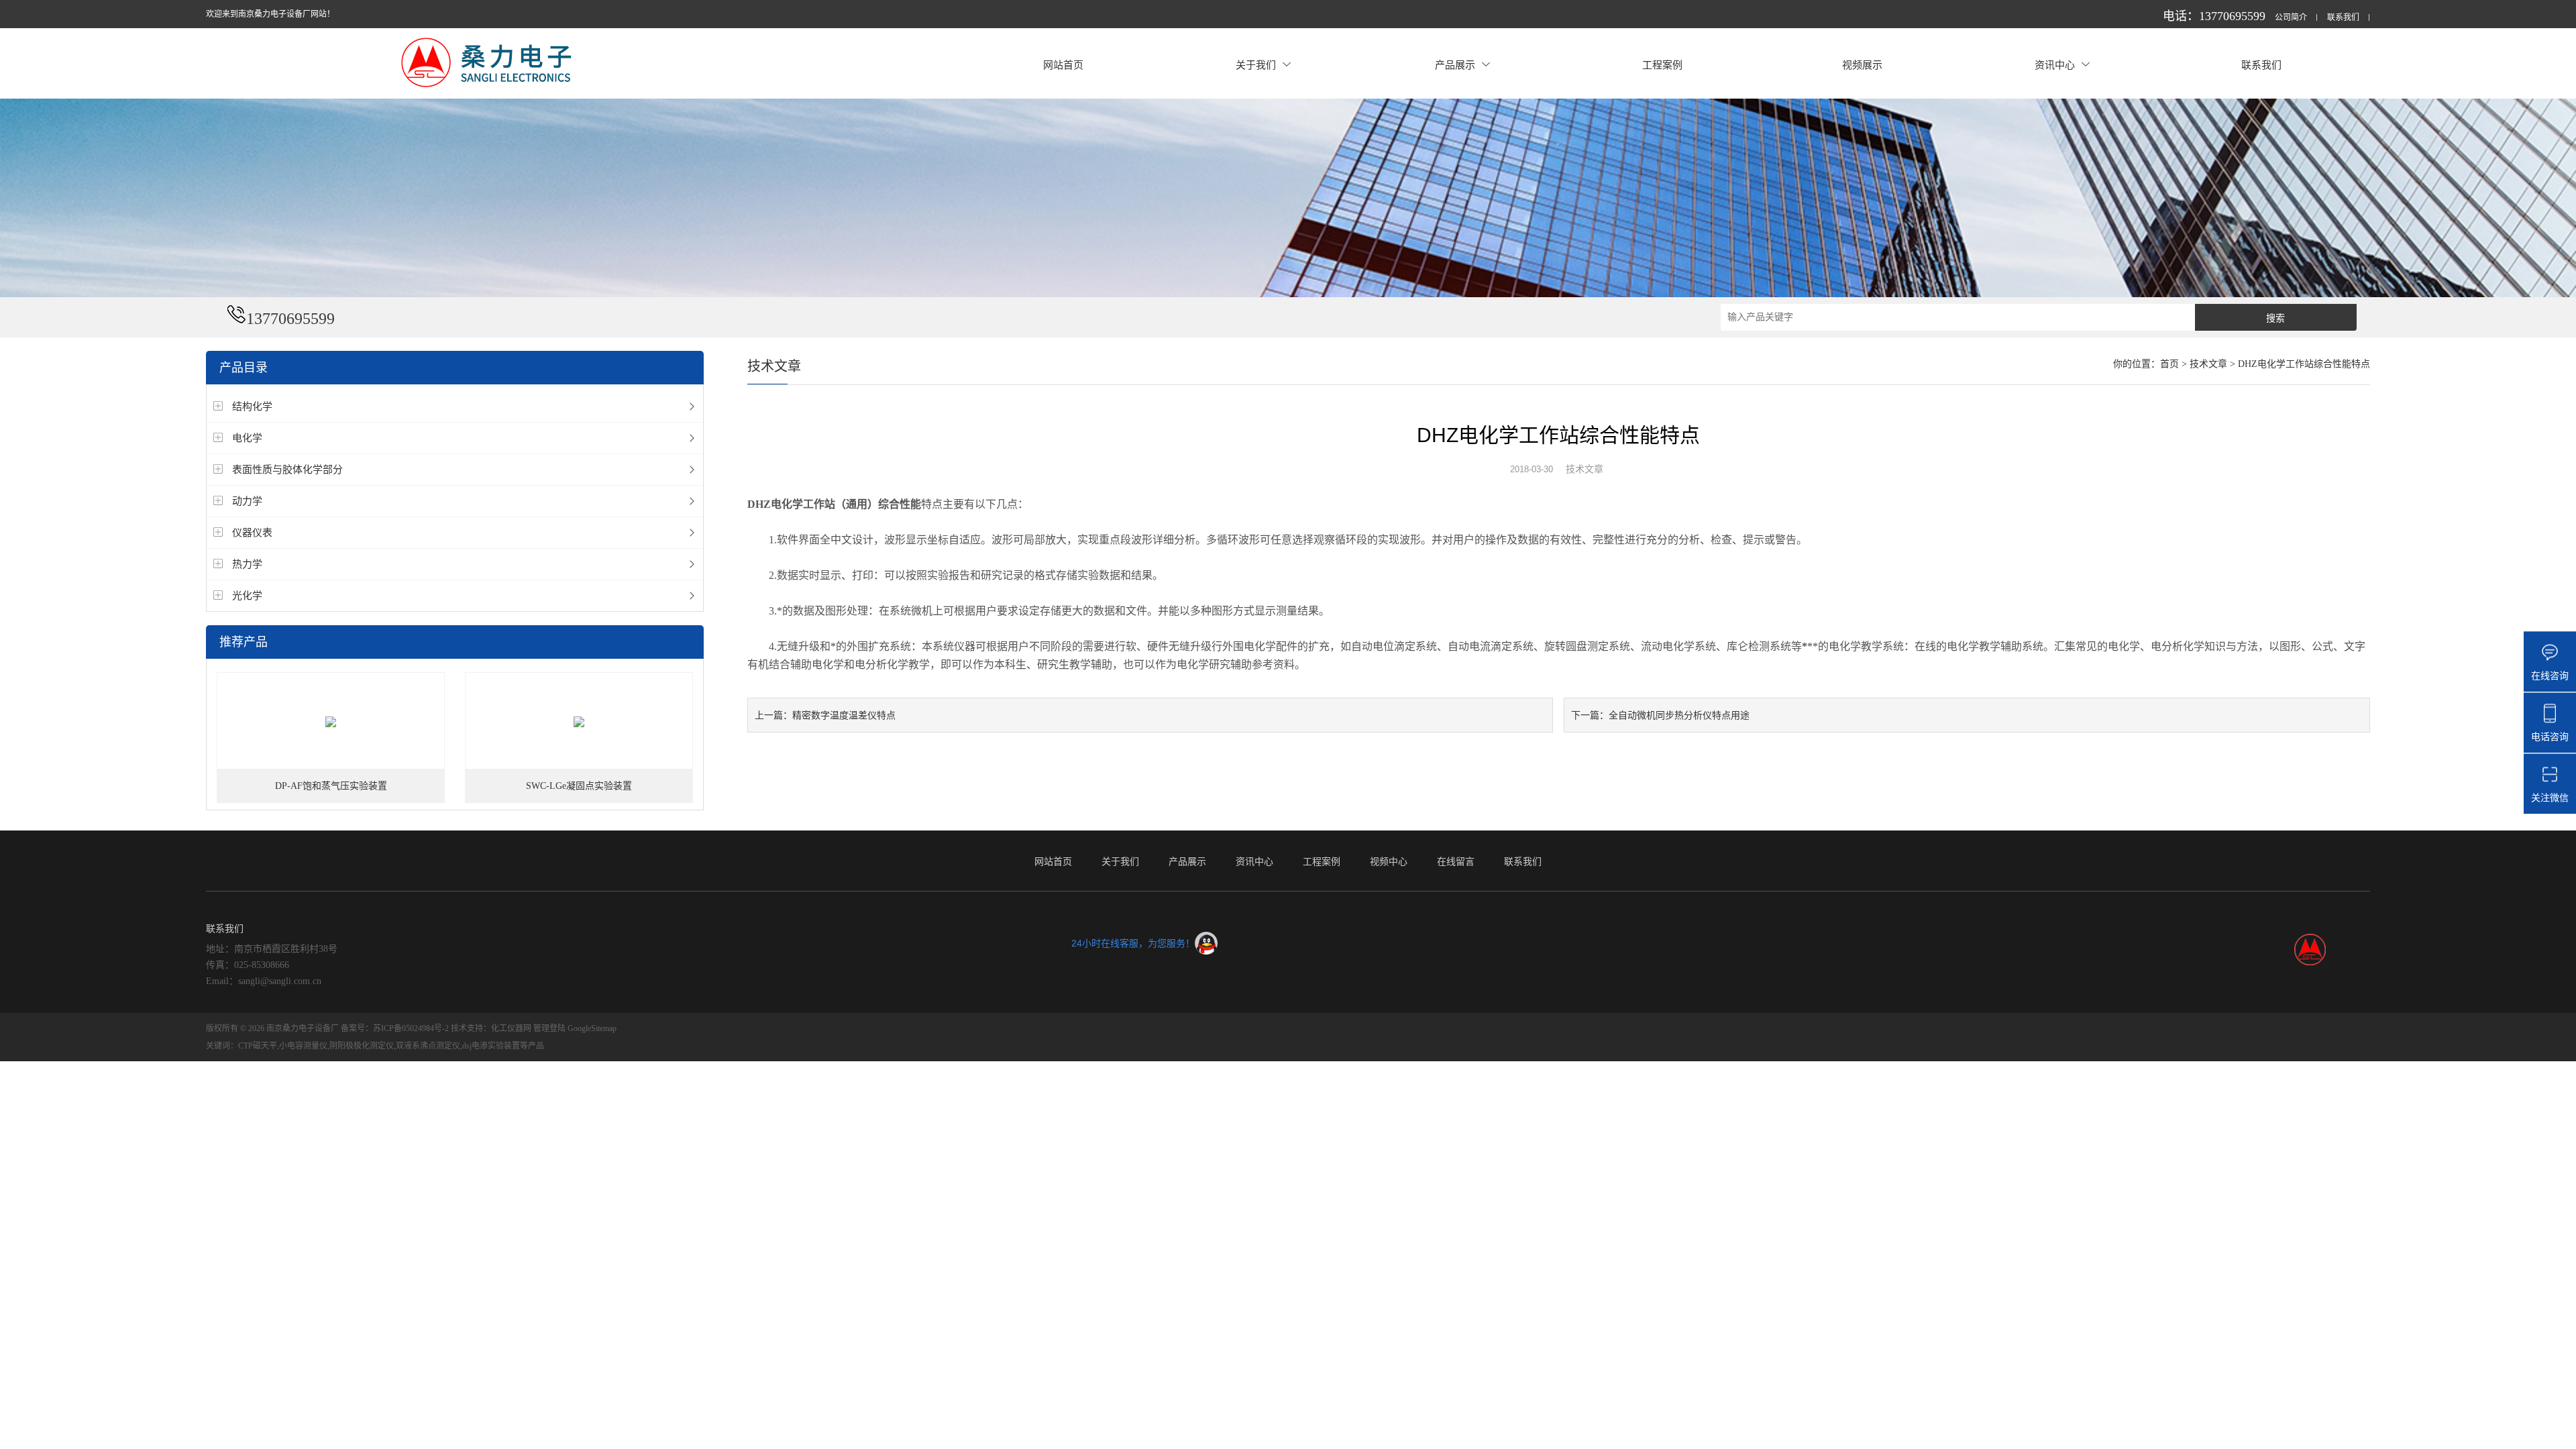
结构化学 (252, 406)
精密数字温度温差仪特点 (844, 715)
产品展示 (1455, 65)
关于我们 (1256, 65)
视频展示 (1862, 65)
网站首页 (1063, 65)
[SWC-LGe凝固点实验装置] (579, 721)
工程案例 (1662, 65)
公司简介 (2291, 18)
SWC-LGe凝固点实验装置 (579, 786)
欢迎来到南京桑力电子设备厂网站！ (270, 14)
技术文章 (2208, 364)
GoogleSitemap (592, 1028)
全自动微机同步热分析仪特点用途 (1679, 715)
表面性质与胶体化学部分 (287, 469)
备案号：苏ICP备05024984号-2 (395, 1028)
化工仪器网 (511, 1028)
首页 (2169, 364)
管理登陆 (549, 1028)
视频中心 (1389, 861)
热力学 (247, 564)
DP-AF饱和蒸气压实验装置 (331, 786)
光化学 (247, 595)
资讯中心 (2055, 65)
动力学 (247, 501)
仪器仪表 (252, 532)
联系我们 (2343, 18)
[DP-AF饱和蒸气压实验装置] (331, 721)
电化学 (247, 438)
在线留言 (1456, 861)
